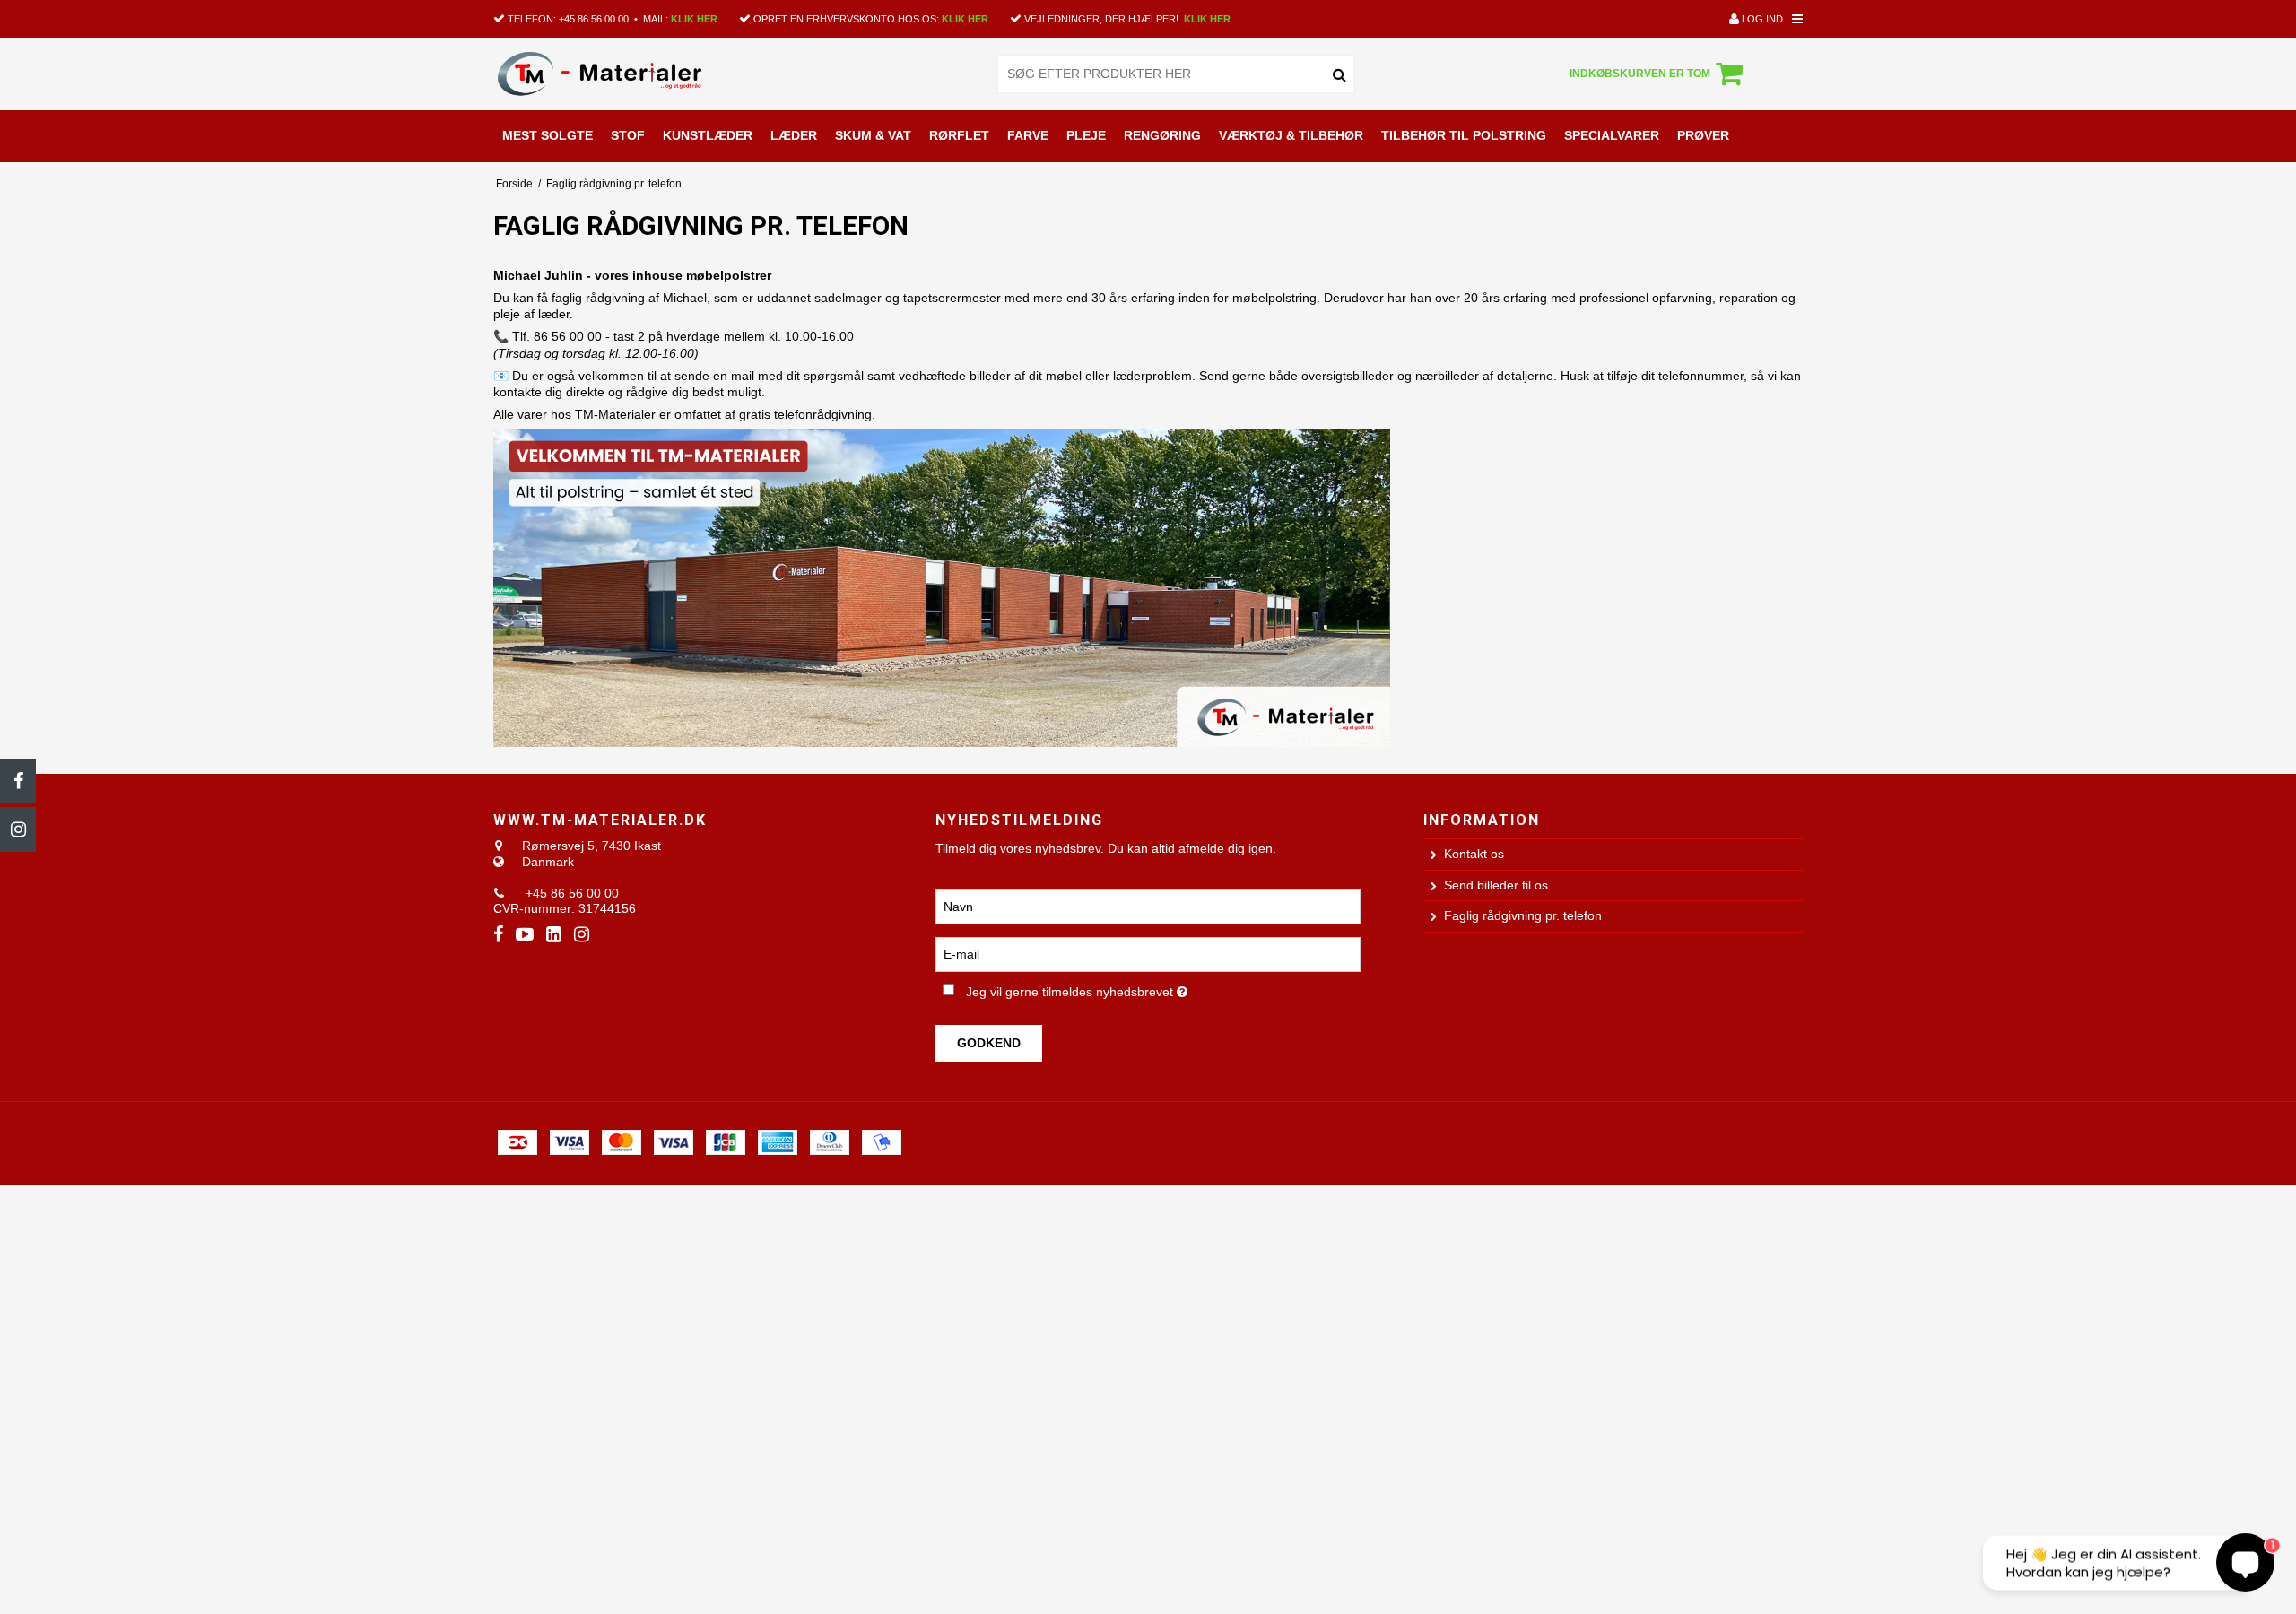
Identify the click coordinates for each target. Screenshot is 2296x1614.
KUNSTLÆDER (708, 135)
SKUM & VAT (873, 135)
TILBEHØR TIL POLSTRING (1464, 135)
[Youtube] (525, 935)
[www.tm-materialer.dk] (622, 74)
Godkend (989, 1043)
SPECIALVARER (1612, 135)
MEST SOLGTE (548, 135)
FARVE (1028, 135)
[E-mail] (1148, 953)
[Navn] (1148, 906)
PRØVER (1703, 135)
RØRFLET (959, 135)
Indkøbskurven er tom (1640, 74)
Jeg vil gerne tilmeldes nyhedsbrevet (1138, 989)
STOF (628, 135)
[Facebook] (18, 781)
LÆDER (794, 135)
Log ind (1761, 19)
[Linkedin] (554, 935)
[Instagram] (18, 829)
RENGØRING (1162, 135)
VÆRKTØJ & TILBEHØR (1291, 135)
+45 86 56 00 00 (594, 19)
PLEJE (1086, 135)
